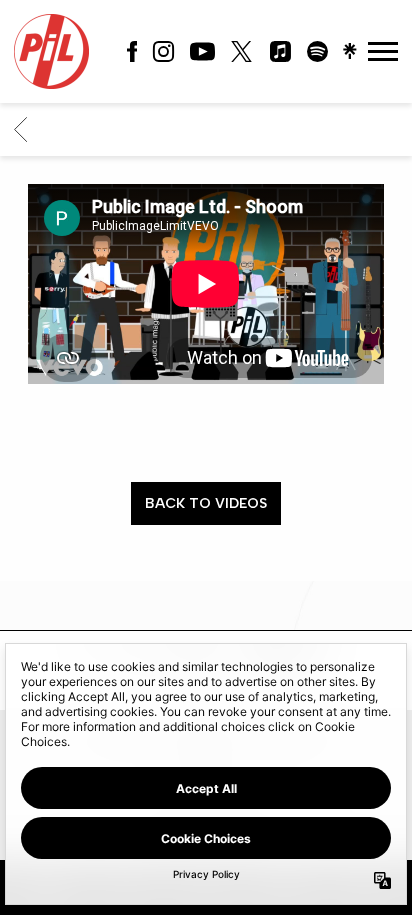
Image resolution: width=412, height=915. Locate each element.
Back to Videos (206, 503)
